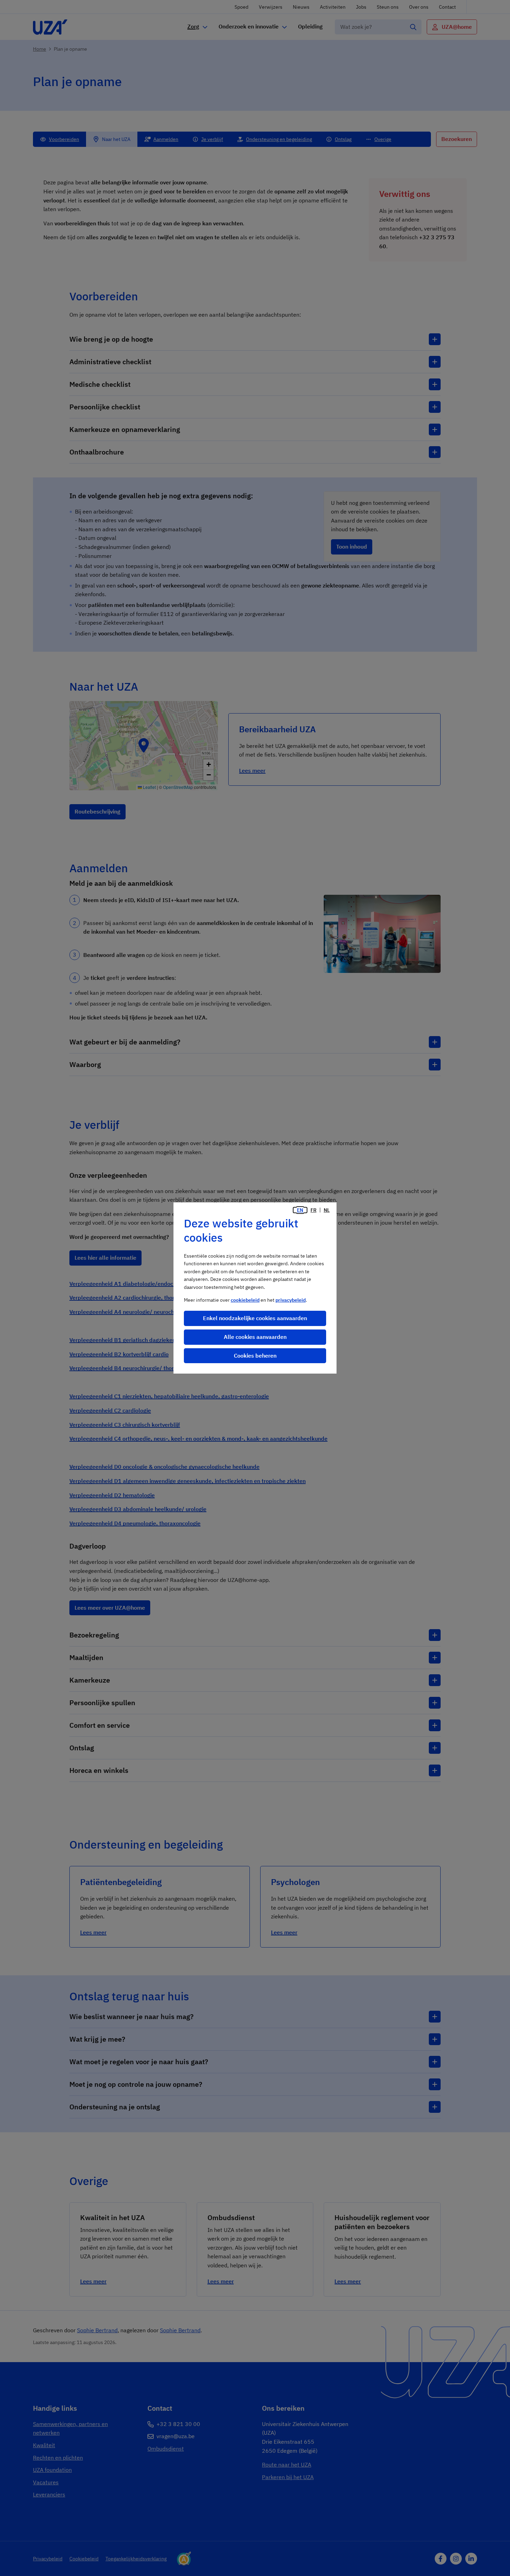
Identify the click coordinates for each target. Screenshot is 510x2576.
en (300, 1210)
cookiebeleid (245, 1300)
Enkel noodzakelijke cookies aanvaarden (255, 1318)
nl (327, 1210)
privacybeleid (291, 1300)
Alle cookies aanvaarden (255, 1337)
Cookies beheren (255, 1356)
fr (313, 1210)
